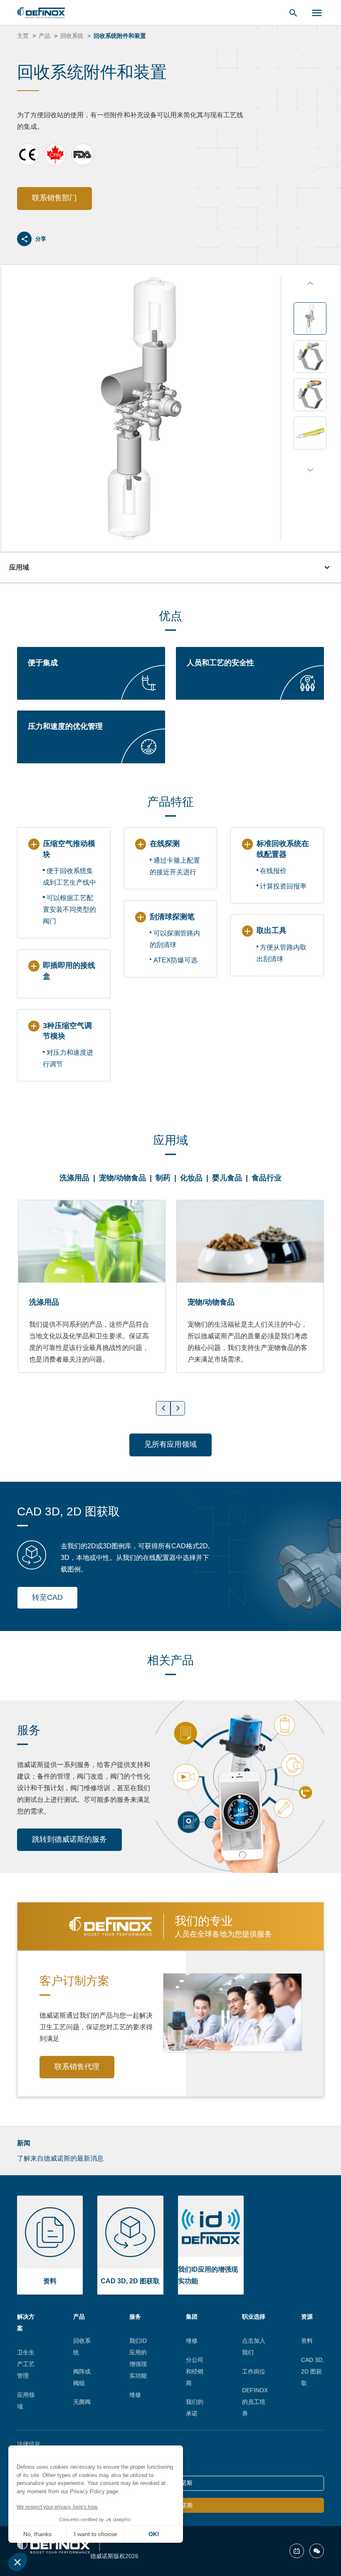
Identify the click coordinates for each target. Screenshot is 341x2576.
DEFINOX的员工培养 (255, 2402)
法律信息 (29, 2444)
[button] (17, 2562)
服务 (135, 2317)
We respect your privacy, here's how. (57, 2507)
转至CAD (47, 1597)
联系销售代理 (77, 2067)
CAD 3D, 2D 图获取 (313, 2371)
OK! (154, 2534)
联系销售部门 (54, 198)
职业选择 (254, 2317)
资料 (307, 2341)
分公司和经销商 (195, 2371)
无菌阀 (82, 2402)
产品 (79, 2317)
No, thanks (37, 2534)
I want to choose (96, 2534)
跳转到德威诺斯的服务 (69, 1839)
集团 (192, 2317)
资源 (307, 2317)
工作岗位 (254, 2371)
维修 (135, 2395)
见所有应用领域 (170, 1444)
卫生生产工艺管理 (26, 2364)
